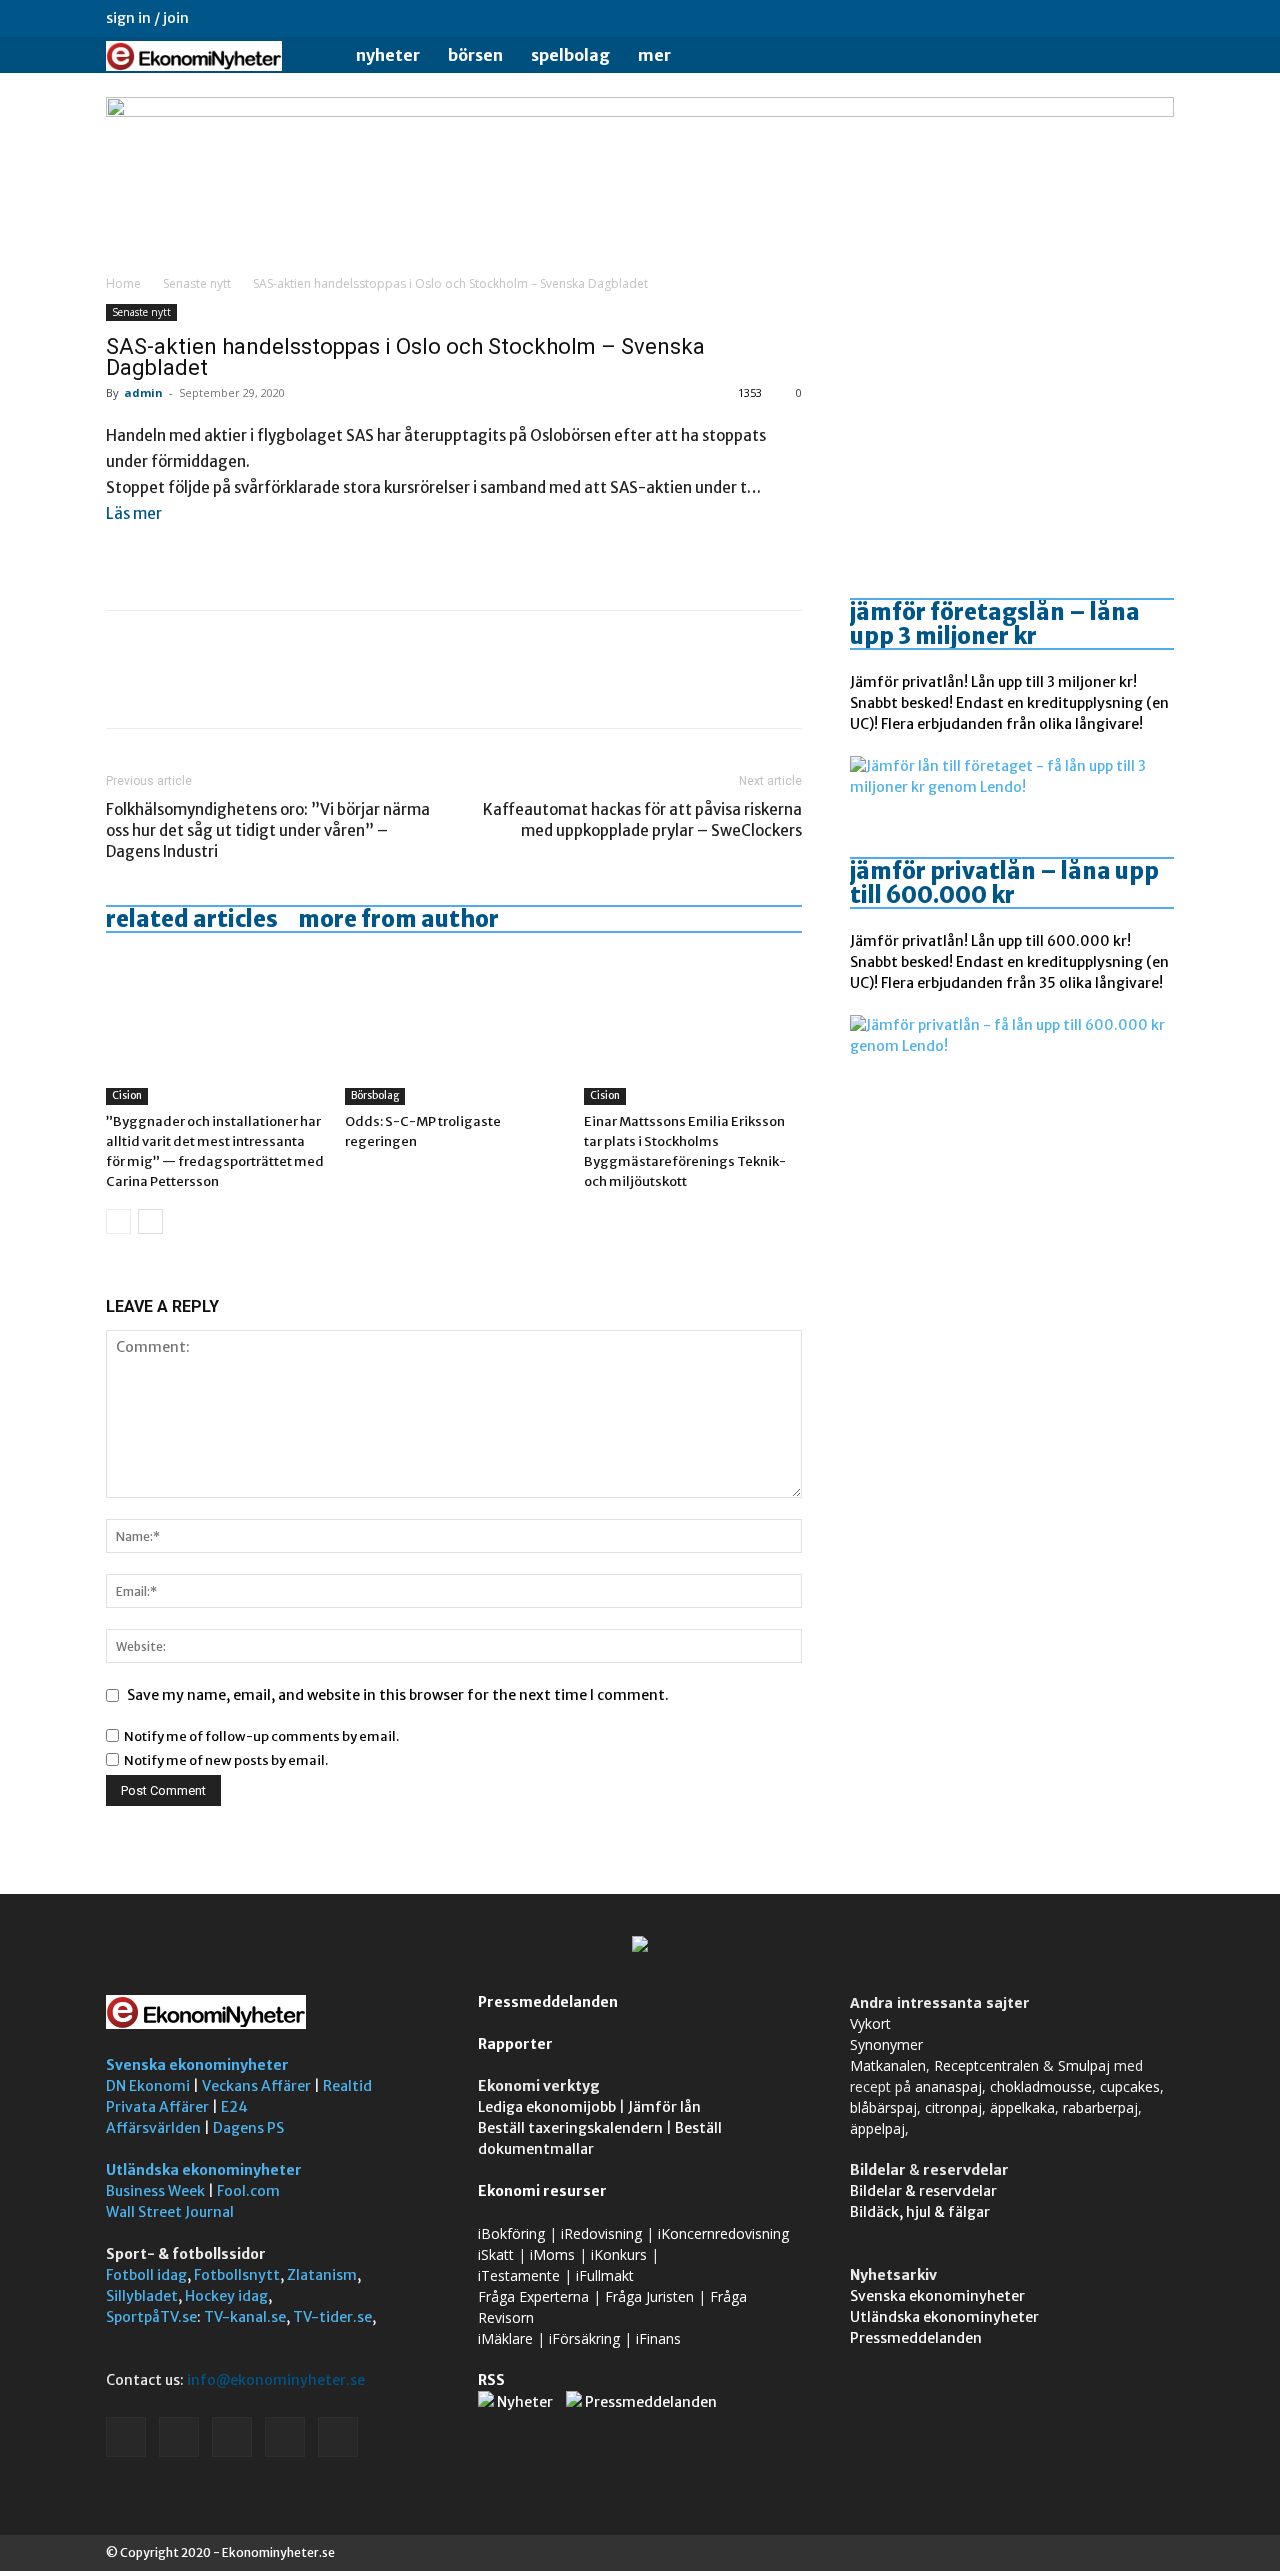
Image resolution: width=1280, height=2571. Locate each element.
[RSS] (1093, 18)
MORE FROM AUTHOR (398, 919)
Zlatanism (322, 2275)
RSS (491, 2380)
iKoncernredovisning (723, 2233)
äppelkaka (1022, 2107)
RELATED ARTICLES (192, 919)
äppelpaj (877, 2128)
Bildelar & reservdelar (923, 2191)
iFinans (658, 2338)
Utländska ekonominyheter (204, 2170)
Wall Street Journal (170, 2212)
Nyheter (388, 55)
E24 (234, 2107)
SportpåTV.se (151, 2317)
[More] (311, 687)
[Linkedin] (1060, 18)
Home (123, 283)
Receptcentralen (986, 2065)
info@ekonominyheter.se (276, 2380)
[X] (1126, 18)
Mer (654, 55)
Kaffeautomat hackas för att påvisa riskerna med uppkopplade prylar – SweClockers (642, 820)
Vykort (870, 2023)
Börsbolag (375, 1095)
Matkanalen (888, 2065)
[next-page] (150, 1221)
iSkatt (496, 2254)
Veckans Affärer (256, 2086)
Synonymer (886, 2044)
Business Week (155, 2191)
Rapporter (515, 2044)
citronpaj (953, 2107)
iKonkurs (619, 2254)
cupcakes (1130, 2086)
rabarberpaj (1100, 2107)
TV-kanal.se (245, 2317)
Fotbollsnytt (237, 2275)
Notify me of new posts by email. (226, 1760)
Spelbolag (570, 55)
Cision (127, 1095)
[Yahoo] (1159, 18)
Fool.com (248, 2191)
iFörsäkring (584, 2338)
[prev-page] (118, 1221)
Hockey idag (226, 2296)
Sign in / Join (147, 18)
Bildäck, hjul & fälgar (920, 2212)
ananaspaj (948, 2086)
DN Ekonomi (148, 2086)
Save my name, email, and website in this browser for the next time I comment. (398, 1695)
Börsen (475, 55)
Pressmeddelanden (548, 2002)
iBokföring (511, 2233)
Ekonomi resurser (542, 2191)
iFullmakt (605, 2275)
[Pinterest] (218, 687)
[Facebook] (1027, 18)
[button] (1150, 56)
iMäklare (505, 2338)
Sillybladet (142, 2296)
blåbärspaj (883, 2107)
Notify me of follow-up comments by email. (261, 1736)
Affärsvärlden (153, 2128)
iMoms (552, 2254)
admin (143, 392)
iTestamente (519, 2275)
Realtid (347, 2086)
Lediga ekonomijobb (547, 2107)
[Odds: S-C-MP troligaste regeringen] (454, 1030)
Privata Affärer (157, 2107)
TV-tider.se (332, 2317)
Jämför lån (664, 2107)
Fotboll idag (146, 2275)
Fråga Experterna (533, 2296)
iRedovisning (601, 2233)
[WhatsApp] (264, 687)
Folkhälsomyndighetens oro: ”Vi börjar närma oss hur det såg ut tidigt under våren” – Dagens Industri (268, 830)
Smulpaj (1084, 2065)
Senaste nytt (197, 283)
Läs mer (134, 513)
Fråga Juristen (649, 2296)
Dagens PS (248, 2128)
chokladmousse (1041, 2086)
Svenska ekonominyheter (197, 2065)
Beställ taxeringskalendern (570, 2128)
